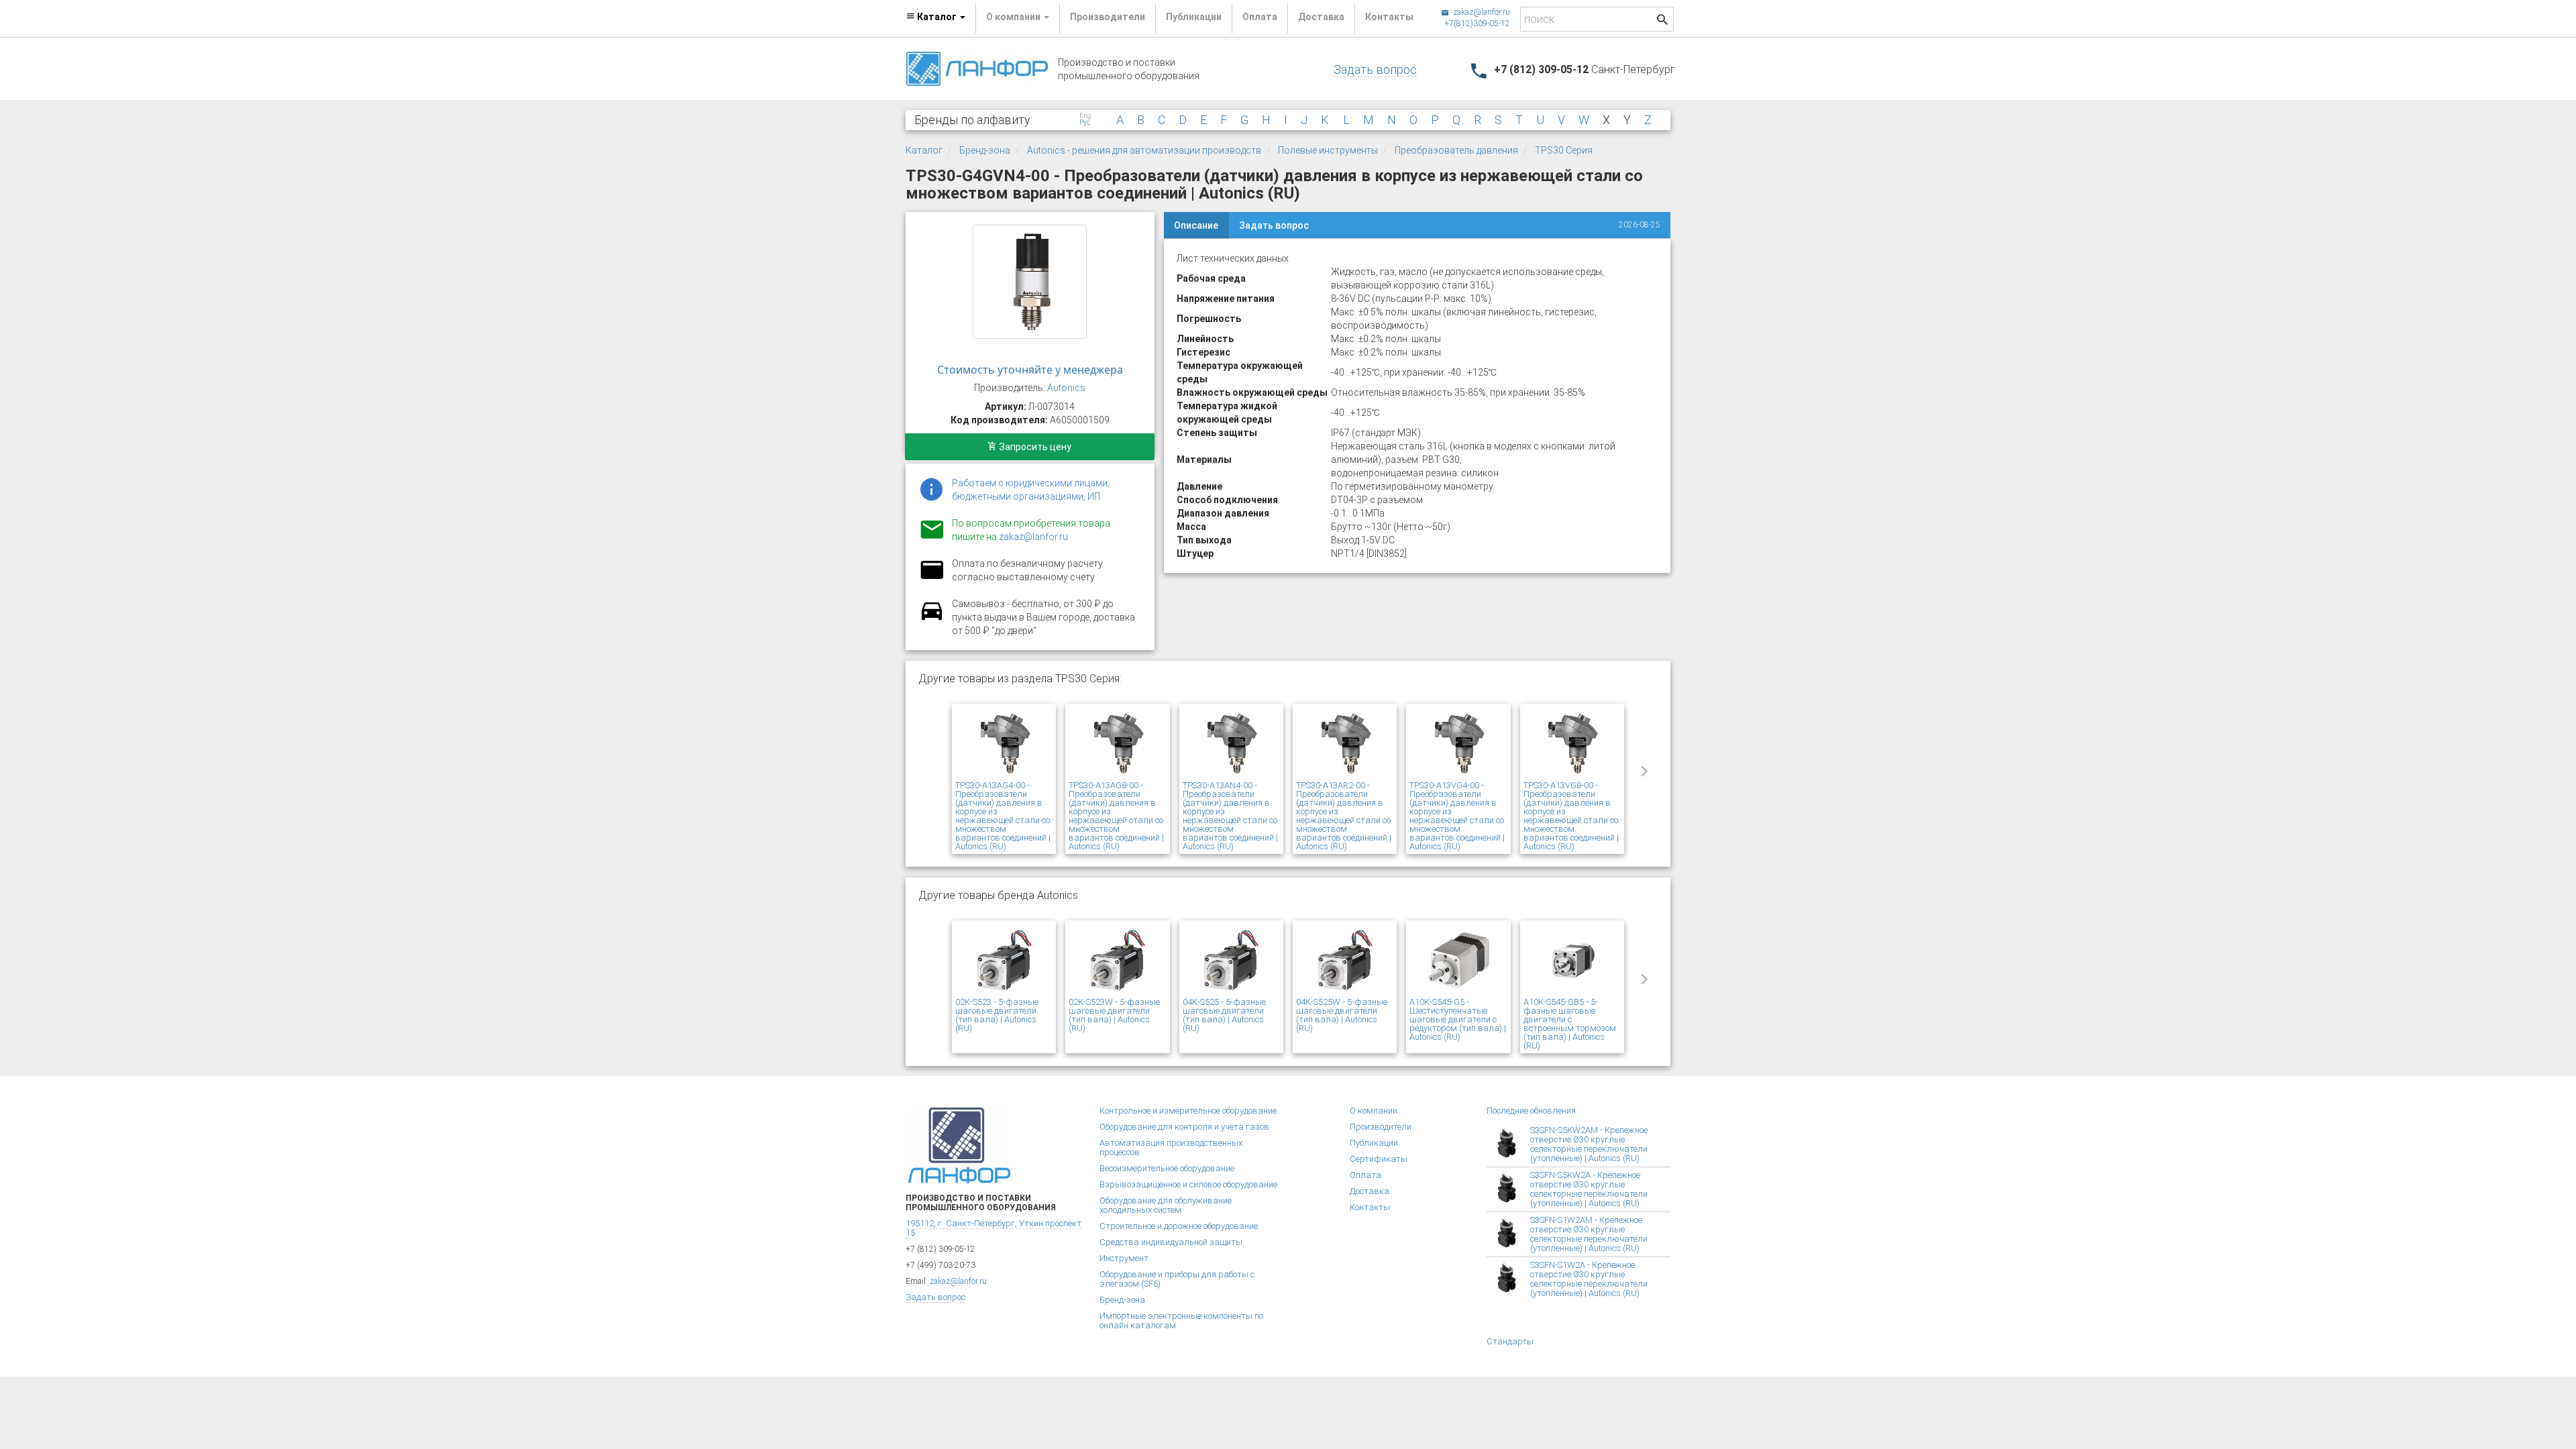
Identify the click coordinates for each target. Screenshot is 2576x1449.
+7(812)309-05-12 (1477, 23)
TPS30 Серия (1564, 150)
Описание (1196, 225)
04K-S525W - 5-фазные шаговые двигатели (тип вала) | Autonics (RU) (1342, 1015)
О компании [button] (1014, 17)
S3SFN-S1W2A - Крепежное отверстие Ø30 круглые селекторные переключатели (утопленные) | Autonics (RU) (1589, 1279)
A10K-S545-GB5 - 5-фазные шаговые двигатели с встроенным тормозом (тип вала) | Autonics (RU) (1570, 1024)
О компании (1374, 1111)
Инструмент (1124, 1258)
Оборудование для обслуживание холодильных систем (1166, 1205)
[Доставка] (932, 619)
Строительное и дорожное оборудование (1179, 1226)
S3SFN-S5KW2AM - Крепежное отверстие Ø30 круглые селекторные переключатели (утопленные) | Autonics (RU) (1589, 1144)
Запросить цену (1034, 447)
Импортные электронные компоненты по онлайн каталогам (1181, 1321)
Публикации (1194, 17)
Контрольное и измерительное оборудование (1188, 1111)
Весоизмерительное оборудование (1167, 1168)
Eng (1085, 116)
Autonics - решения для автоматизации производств (1144, 150)
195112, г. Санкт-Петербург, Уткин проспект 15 (994, 1228)
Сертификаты (1379, 1159)
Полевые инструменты (1328, 150)
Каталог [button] (937, 17)
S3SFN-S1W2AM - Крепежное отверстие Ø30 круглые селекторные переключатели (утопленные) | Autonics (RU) (1589, 1234)
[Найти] (1662, 21)
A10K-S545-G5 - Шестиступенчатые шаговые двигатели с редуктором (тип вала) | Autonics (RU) (1458, 1019)
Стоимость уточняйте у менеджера (1030, 370)
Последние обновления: (1532, 1111)
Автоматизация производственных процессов (1171, 1147)
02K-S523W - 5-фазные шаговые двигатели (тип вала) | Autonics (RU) (1114, 1015)
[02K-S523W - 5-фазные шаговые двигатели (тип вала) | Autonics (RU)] (1117, 961)
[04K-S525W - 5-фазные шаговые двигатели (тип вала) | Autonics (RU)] (1345, 961)
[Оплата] (932, 578)
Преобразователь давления (1456, 150)
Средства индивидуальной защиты (1171, 1242)
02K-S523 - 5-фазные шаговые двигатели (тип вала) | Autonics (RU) (997, 1015)
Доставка (1321, 17)
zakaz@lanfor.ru (1481, 12)
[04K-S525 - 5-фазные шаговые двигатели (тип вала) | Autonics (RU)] (1231, 961)
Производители (1108, 17)
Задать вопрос (1375, 69)
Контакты (1389, 17)
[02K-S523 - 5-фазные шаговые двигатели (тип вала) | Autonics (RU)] (1004, 961)
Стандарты (1510, 1341)
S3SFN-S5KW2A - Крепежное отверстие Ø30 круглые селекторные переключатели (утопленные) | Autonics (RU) (1589, 1189)
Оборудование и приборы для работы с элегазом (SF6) (1177, 1279)
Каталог (924, 150)
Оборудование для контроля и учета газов (1184, 1127)
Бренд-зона (985, 150)
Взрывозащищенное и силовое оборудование (1188, 1184)
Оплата (1260, 17)
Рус (1085, 123)
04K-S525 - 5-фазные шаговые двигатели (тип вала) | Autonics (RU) (1224, 1015)
